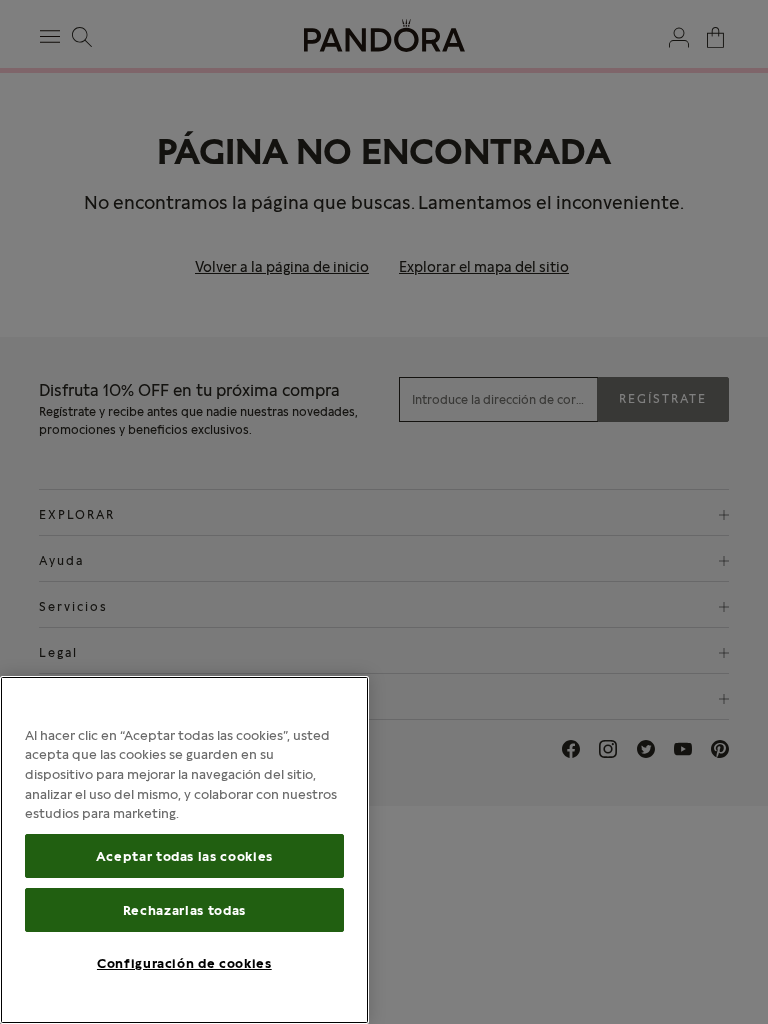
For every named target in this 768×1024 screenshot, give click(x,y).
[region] (184, 850)
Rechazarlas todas (184, 910)
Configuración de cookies (184, 963)
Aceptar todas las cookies (184, 856)
